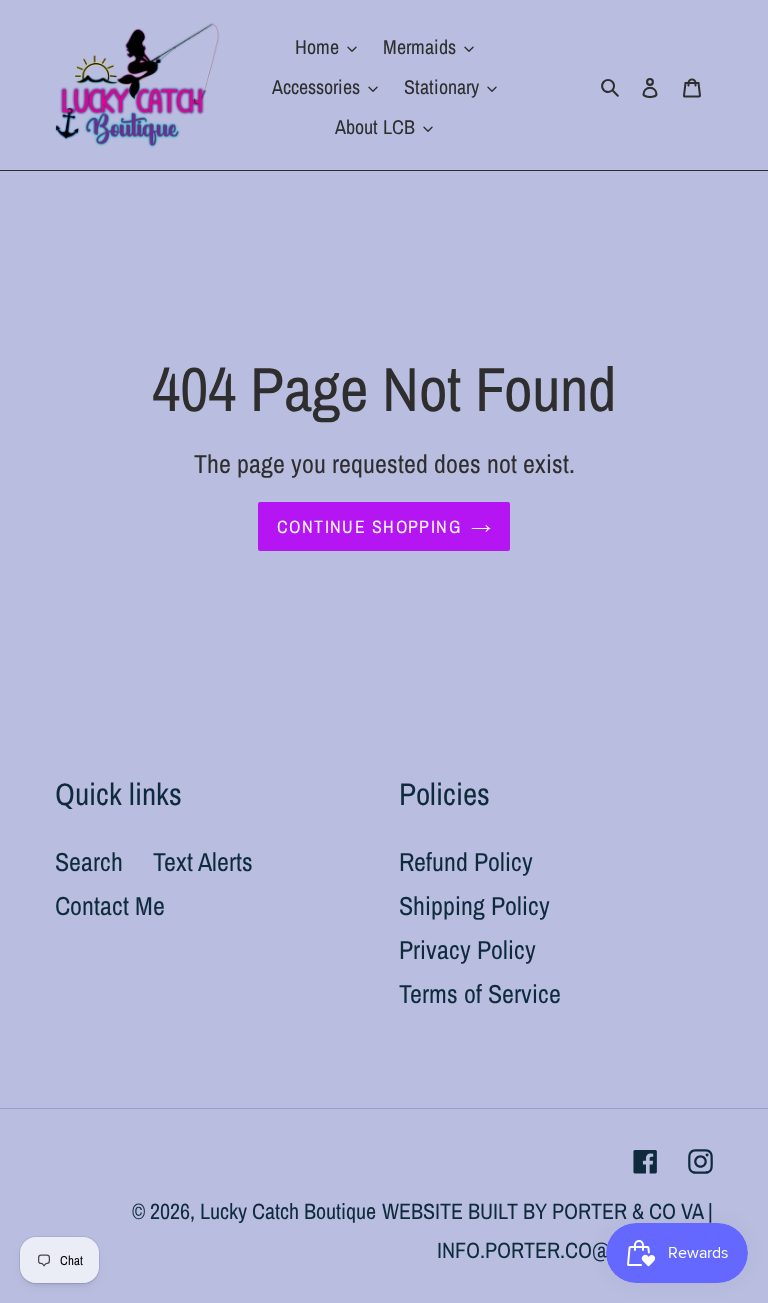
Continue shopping (369, 526)
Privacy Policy (467, 949)
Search (89, 861)
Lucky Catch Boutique (288, 1211)
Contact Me (110, 905)
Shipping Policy (474, 905)
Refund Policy (466, 861)
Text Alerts (203, 861)
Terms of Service (480, 993)
